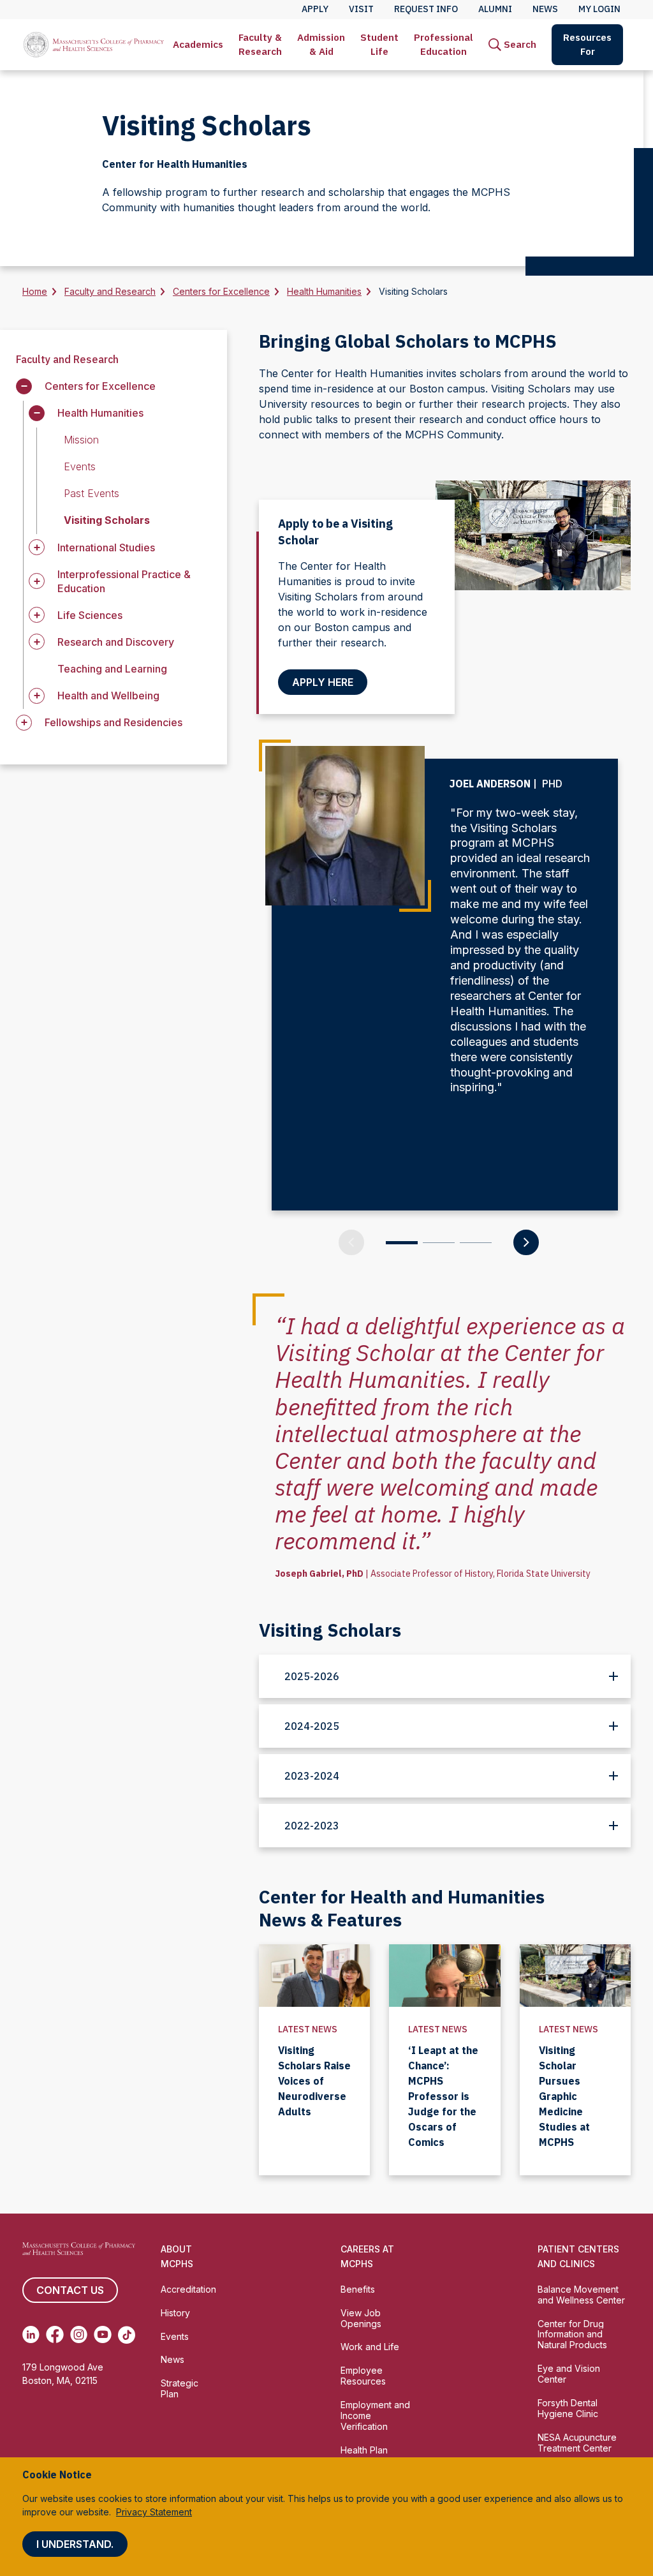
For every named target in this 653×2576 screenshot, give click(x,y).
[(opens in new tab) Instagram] (79, 2335)
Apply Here (323, 682)
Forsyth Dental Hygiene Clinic (568, 2408)
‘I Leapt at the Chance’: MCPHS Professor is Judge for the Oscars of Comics (443, 2096)
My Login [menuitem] (599, 9)
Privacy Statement (154, 2512)
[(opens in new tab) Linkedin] (31, 2335)
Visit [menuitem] (361, 9)
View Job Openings (361, 2318)
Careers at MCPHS (367, 2256)
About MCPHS (177, 2256)
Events (175, 2336)
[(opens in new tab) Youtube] (102, 2335)
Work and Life (370, 2347)
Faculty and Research (110, 291)
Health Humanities (324, 291)
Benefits (358, 2289)
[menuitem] (198, 45)
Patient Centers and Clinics (578, 2256)
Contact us (70, 2290)
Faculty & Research (260, 44)
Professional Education (444, 44)
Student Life (379, 44)
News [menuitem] (545, 9)
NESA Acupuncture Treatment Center (577, 2443)
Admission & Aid (321, 44)
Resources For (587, 44)
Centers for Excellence (221, 291)
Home (35, 291)
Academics (198, 44)
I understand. (75, 2544)
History (175, 2313)
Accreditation (188, 2289)
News (172, 2359)
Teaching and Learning (112, 669)
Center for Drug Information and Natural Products (572, 2334)
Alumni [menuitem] (495, 9)
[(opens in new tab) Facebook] (55, 2335)
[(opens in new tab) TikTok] (127, 2335)
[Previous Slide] (351, 1242)
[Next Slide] (526, 1242)
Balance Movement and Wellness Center (581, 2295)
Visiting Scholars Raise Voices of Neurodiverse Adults (314, 2081)
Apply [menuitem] (315, 9)
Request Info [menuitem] (426, 9)
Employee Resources (363, 2376)
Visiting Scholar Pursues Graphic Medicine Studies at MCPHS (564, 2096)
